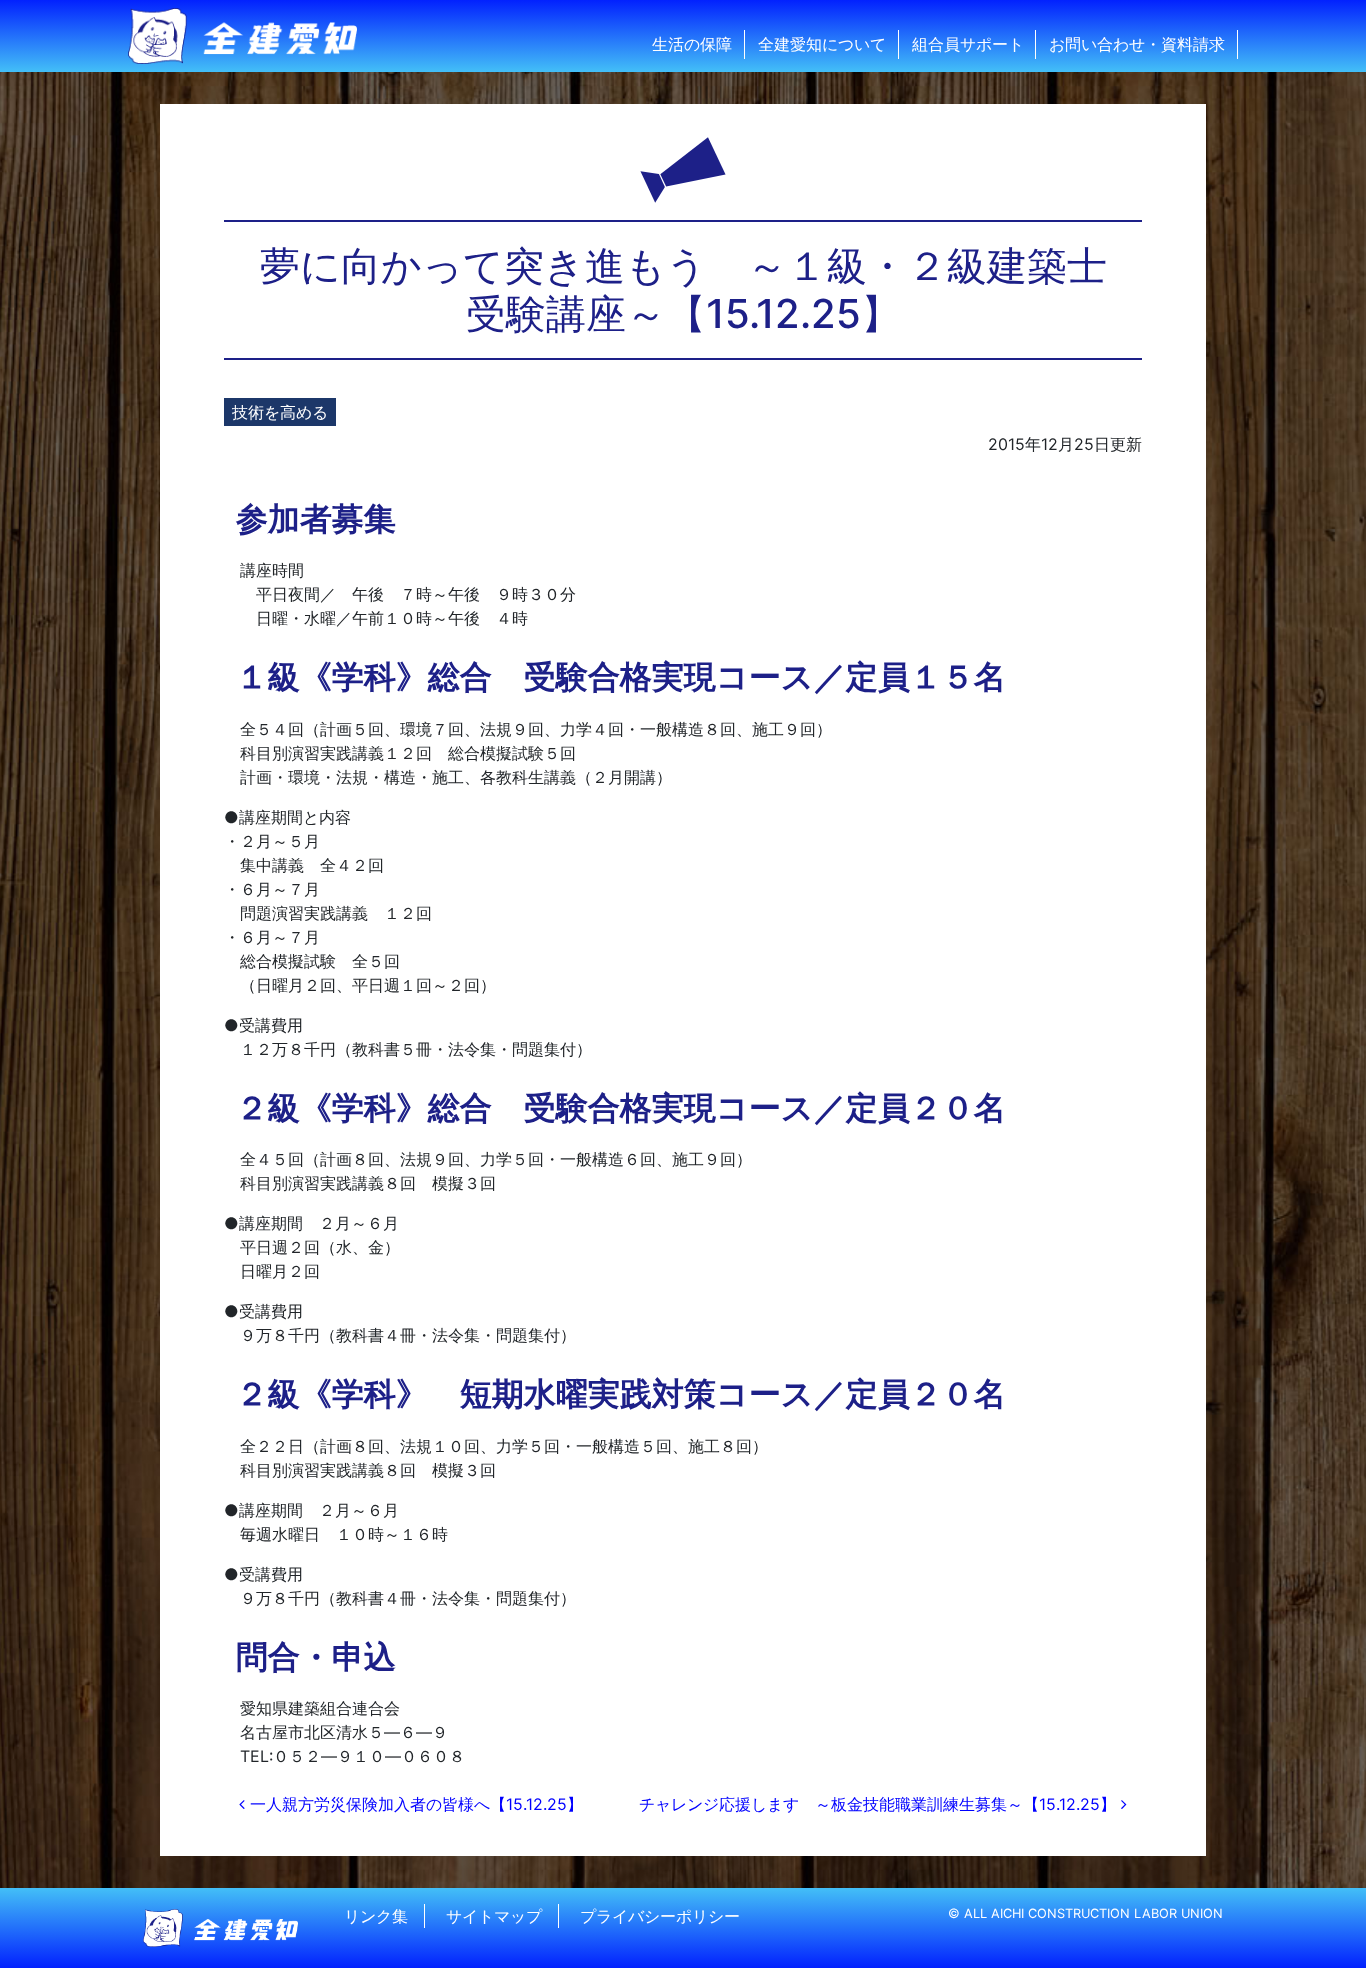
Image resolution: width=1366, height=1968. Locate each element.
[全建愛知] (255, 36)
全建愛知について (822, 44)
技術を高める (280, 412)
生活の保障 (692, 44)
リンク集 (376, 1916)
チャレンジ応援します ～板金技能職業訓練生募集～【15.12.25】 (880, 1804)
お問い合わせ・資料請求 (1137, 44)
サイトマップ (494, 1916)
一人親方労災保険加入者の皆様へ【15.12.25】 (414, 1804)
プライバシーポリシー (660, 1916)
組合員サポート (968, 44)
